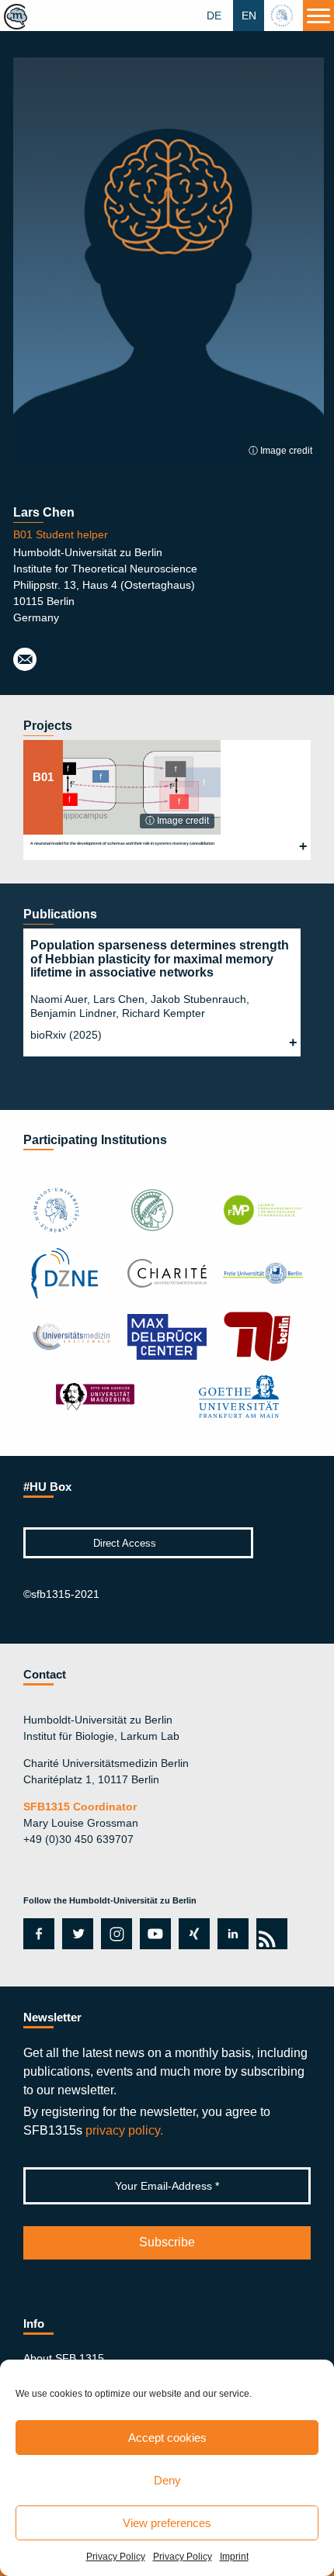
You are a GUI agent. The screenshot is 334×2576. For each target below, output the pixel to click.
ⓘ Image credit (280, 451)
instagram (115, 1934)
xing (190, 1934)
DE (214, 16)
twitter (78, 1934)
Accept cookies (167, 2438)
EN (249, 16)
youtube (153, 1934)
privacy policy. (124, 2130)
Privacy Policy (116, 2557)
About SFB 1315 (64, 2358)
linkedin (233, 1934)
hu (284, 16)
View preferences (167, 2523)
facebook (36, 1934)
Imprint (234, 2557)
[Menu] (318, 16)
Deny (167, 2480)
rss (269, 1934)
